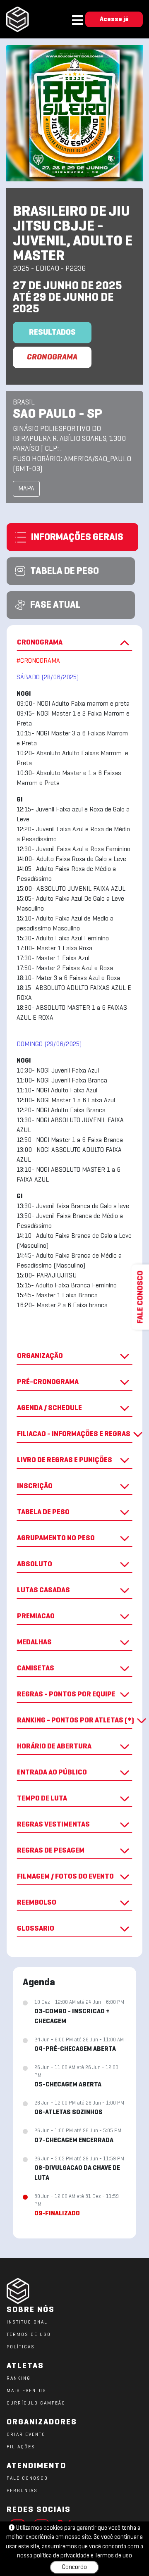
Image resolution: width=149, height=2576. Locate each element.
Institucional (27, 2322)
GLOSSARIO (36, 1929)
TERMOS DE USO (29, 2335)
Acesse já (114, 19)
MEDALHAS (34, 1642)
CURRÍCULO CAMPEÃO (36, 2403)
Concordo (74, 2567)
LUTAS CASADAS (43, 1590)
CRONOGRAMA (52, 357)
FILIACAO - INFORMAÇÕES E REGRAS (74, 1434)
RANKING (19, 2379)
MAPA (26, 489)
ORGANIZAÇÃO (40, 1356)
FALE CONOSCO (27, 2478)
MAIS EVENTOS (26, 2391)
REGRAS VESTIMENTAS (53, 1825)
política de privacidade (61, 2556)
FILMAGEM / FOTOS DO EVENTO (65, 1877)
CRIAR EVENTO (26, 2435)
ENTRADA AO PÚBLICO (52, 1773)
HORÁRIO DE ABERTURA (54, 1747)
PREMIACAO (36, 1616)
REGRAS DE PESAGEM (51, 1851)
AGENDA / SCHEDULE (49, 1408)
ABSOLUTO (35, 1564)
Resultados (52, 333)
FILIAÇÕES (21, 2447)
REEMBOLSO (37, 1903)
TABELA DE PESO (43, 1512)
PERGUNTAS (22, 2491)
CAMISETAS (36, 1669)
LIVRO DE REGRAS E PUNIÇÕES (65, 1460)
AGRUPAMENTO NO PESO (56, 1538)
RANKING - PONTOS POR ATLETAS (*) (75, 1721)
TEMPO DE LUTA (42, 1799)
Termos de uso (113, 2556)
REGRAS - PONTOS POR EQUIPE (66, 1695)
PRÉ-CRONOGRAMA (48, 1382)
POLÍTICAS (21, 2347)
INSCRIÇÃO (35, 1486)
